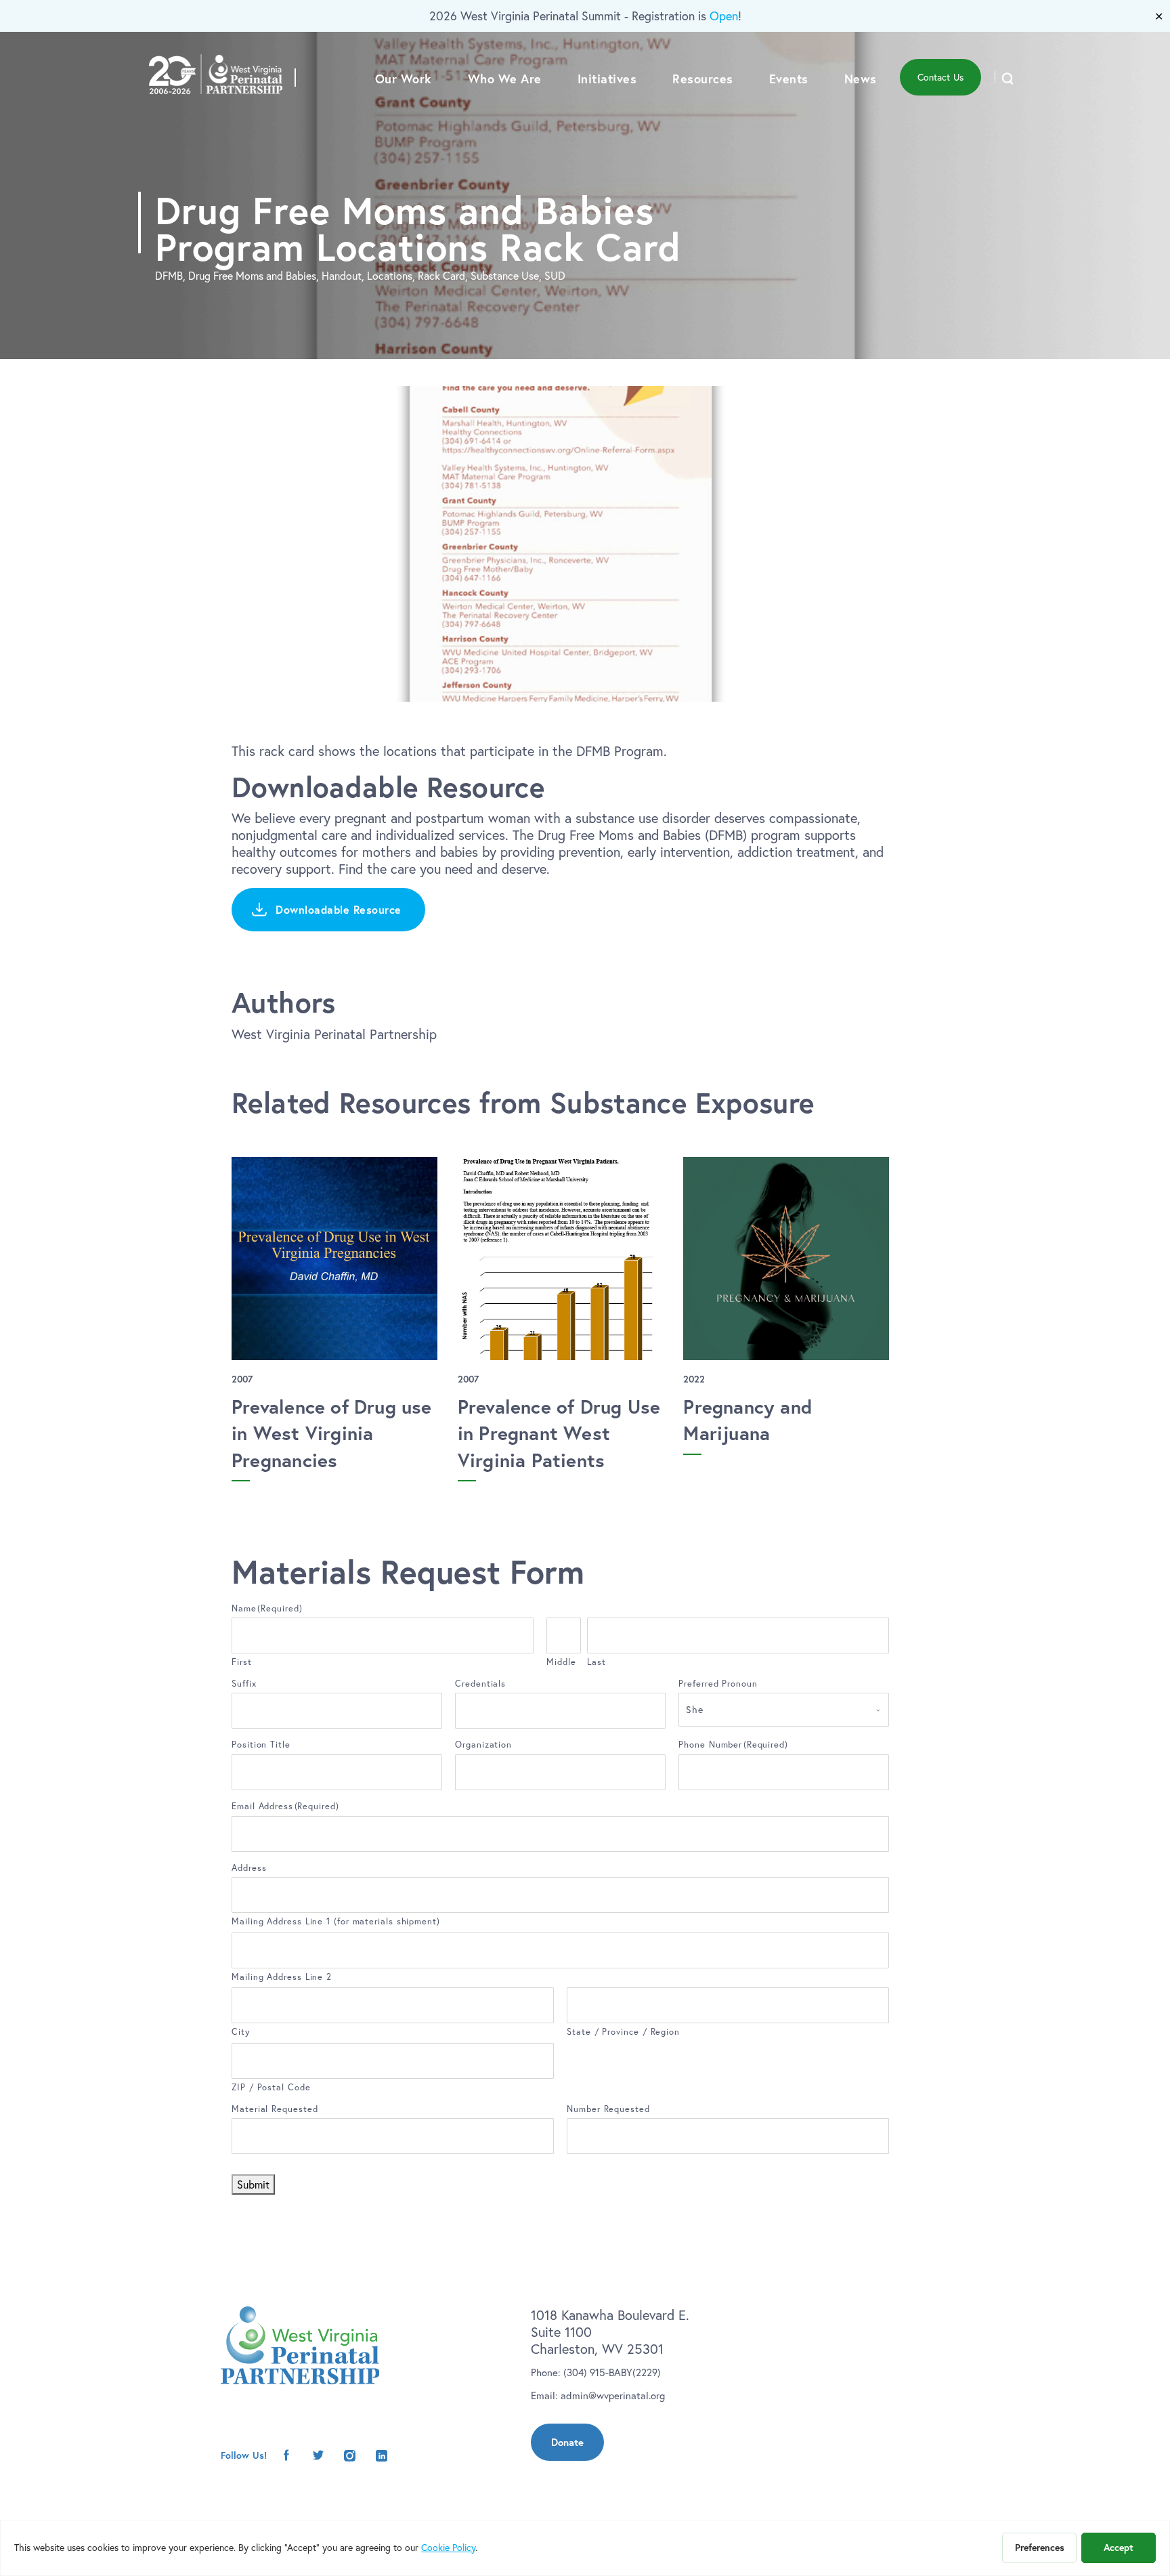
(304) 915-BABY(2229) (612, 2372)
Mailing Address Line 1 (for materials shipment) (336, 1921)
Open (724, 16)
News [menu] (861, 79)
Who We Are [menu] (505, 79)
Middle (561, 1662)
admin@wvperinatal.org (613, 2395)
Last (597, 1662)
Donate (567, 2442)
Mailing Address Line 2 (282, 1977)
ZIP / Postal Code (271, 2087)
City (241, 2031)
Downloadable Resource (339, 909)
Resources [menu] (703, 79)
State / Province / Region (623, 2031)
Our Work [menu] (404, 79)
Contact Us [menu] (940, 77)
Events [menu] (789, 79)
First (242, 1662)
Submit (253, 2184)
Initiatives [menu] (607, 79)
